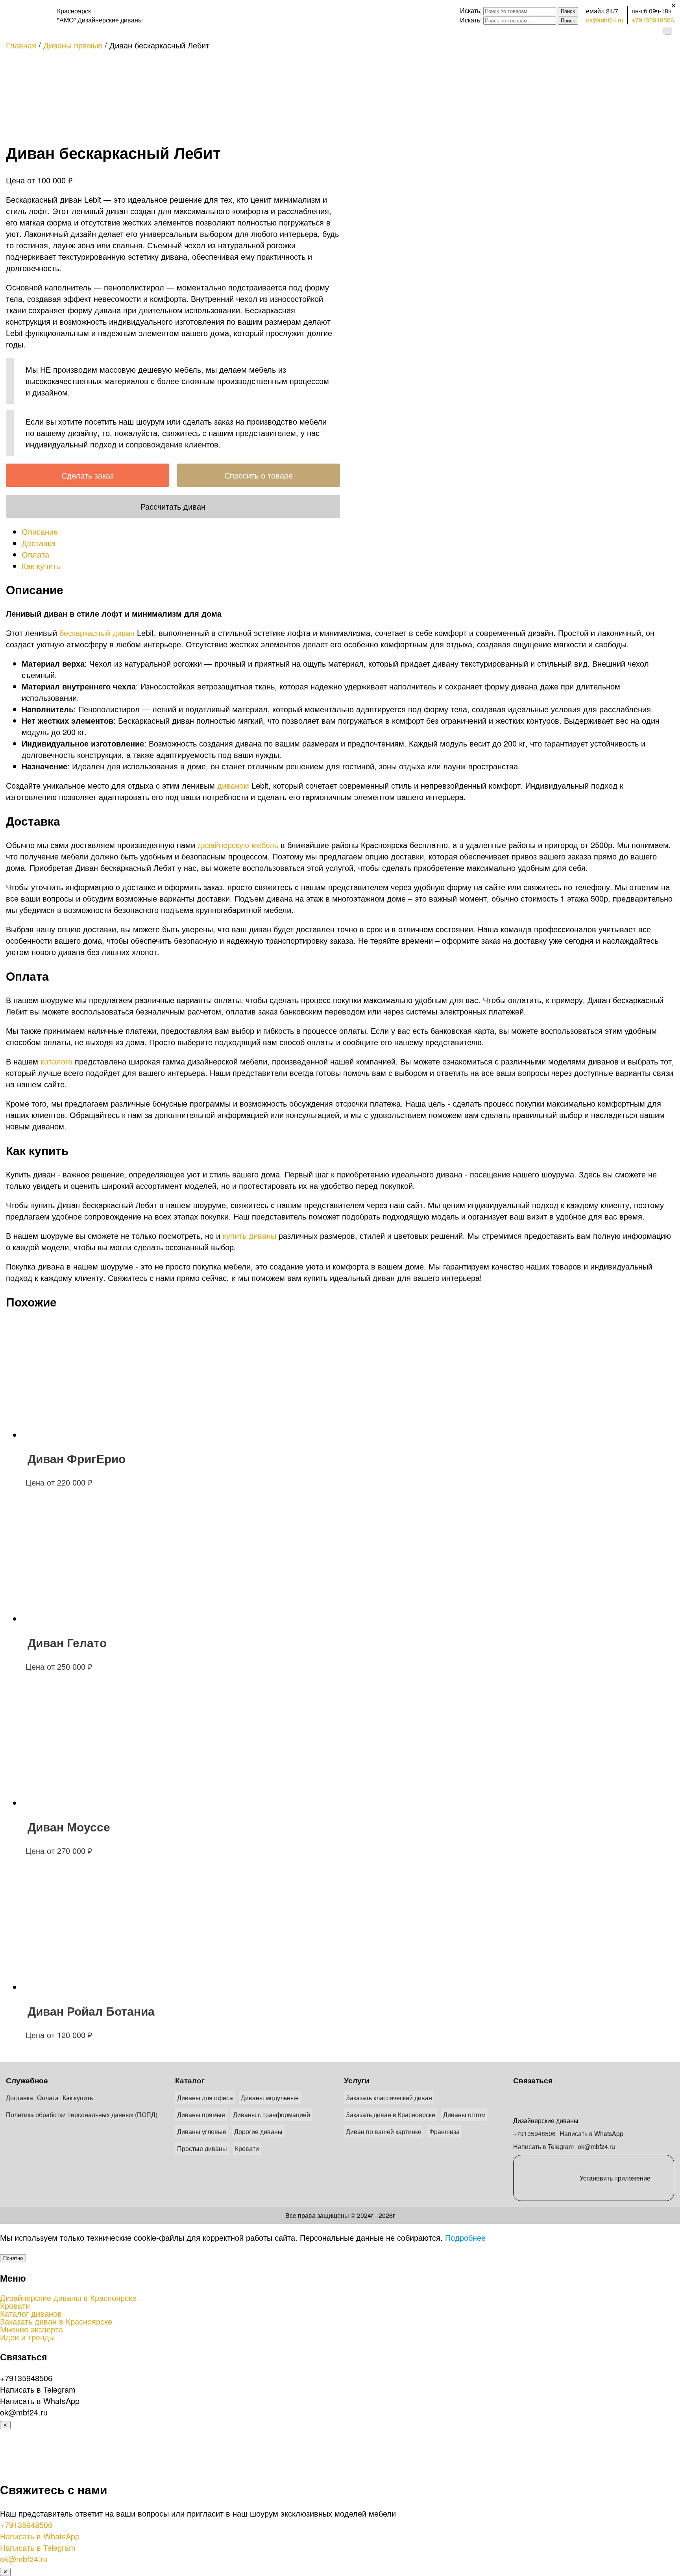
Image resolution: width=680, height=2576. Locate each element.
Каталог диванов (31, 2314)
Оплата (48, 2098)
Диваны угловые (202, 2132)
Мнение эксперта (31, 2329)
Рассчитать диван (173, 506)
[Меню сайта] (668, 31)
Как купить (78, 2098)
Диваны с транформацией (272, 2115)
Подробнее (465, 2237)
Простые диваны (202, 2148)
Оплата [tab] (35, 554)
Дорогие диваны (258, 2132)
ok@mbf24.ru (605, 20)
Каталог (190, 2080)
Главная (21, 45)
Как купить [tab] (41, 566)
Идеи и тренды (27, 2337)
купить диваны (249, 1235)
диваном (233, 785)
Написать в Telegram (543, 2146)
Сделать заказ (88, 475)
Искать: (471, 10)
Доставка (19, 2098)
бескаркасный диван (97, 633)
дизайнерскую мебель (238, 845)
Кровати (247, 2148)
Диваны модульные (270, 2098)
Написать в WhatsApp (591, 2133)
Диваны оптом (464, 2115)
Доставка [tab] (39, 543)
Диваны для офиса (205, 2098)
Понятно (13, 2258)
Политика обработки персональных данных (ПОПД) (82, 2115)
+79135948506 (653, 20)
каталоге (56, 1061)
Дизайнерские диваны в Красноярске (68, 2298)
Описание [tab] (40, 531)
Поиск (568, 11)
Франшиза (444, 2132)
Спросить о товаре (259, 475)
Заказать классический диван (389, 2098)
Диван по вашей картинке (384, 2132)
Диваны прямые (73, 45)
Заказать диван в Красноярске (391, 2115)
